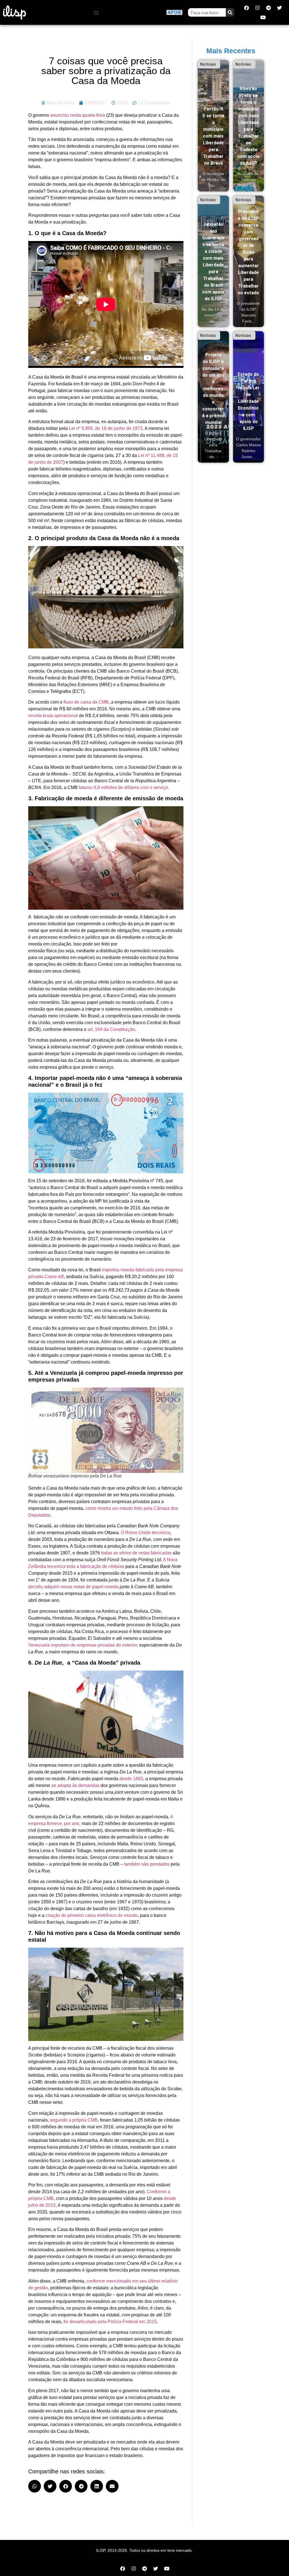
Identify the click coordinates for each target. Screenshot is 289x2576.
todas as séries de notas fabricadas (136, 1553)
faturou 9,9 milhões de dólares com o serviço (123, 787)
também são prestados (147, 1864)
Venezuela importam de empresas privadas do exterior (83, 1645)
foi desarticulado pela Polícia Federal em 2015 (110, 2322)
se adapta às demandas (75, 1785)
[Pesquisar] (230, 12)
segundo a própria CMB (74, 2120)
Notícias (208, 64)
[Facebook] (246, 8)
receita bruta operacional (54, 716)
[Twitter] (279, 8)
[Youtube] (263, 17)
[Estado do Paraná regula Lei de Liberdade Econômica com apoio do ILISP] (249, 397)
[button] (96, 13)
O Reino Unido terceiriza (145, 1533)
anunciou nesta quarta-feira (78, 115)
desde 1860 (131, 1779)
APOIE (175, 12)
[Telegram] (268, 8)
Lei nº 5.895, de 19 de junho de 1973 (106, 428)
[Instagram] (257, 8)
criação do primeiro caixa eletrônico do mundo (92, 1915)
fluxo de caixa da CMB (86, 702)
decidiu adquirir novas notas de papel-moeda (73, 1587)
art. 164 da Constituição (111, 1029)
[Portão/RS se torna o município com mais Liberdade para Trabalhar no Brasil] (213, 126)
